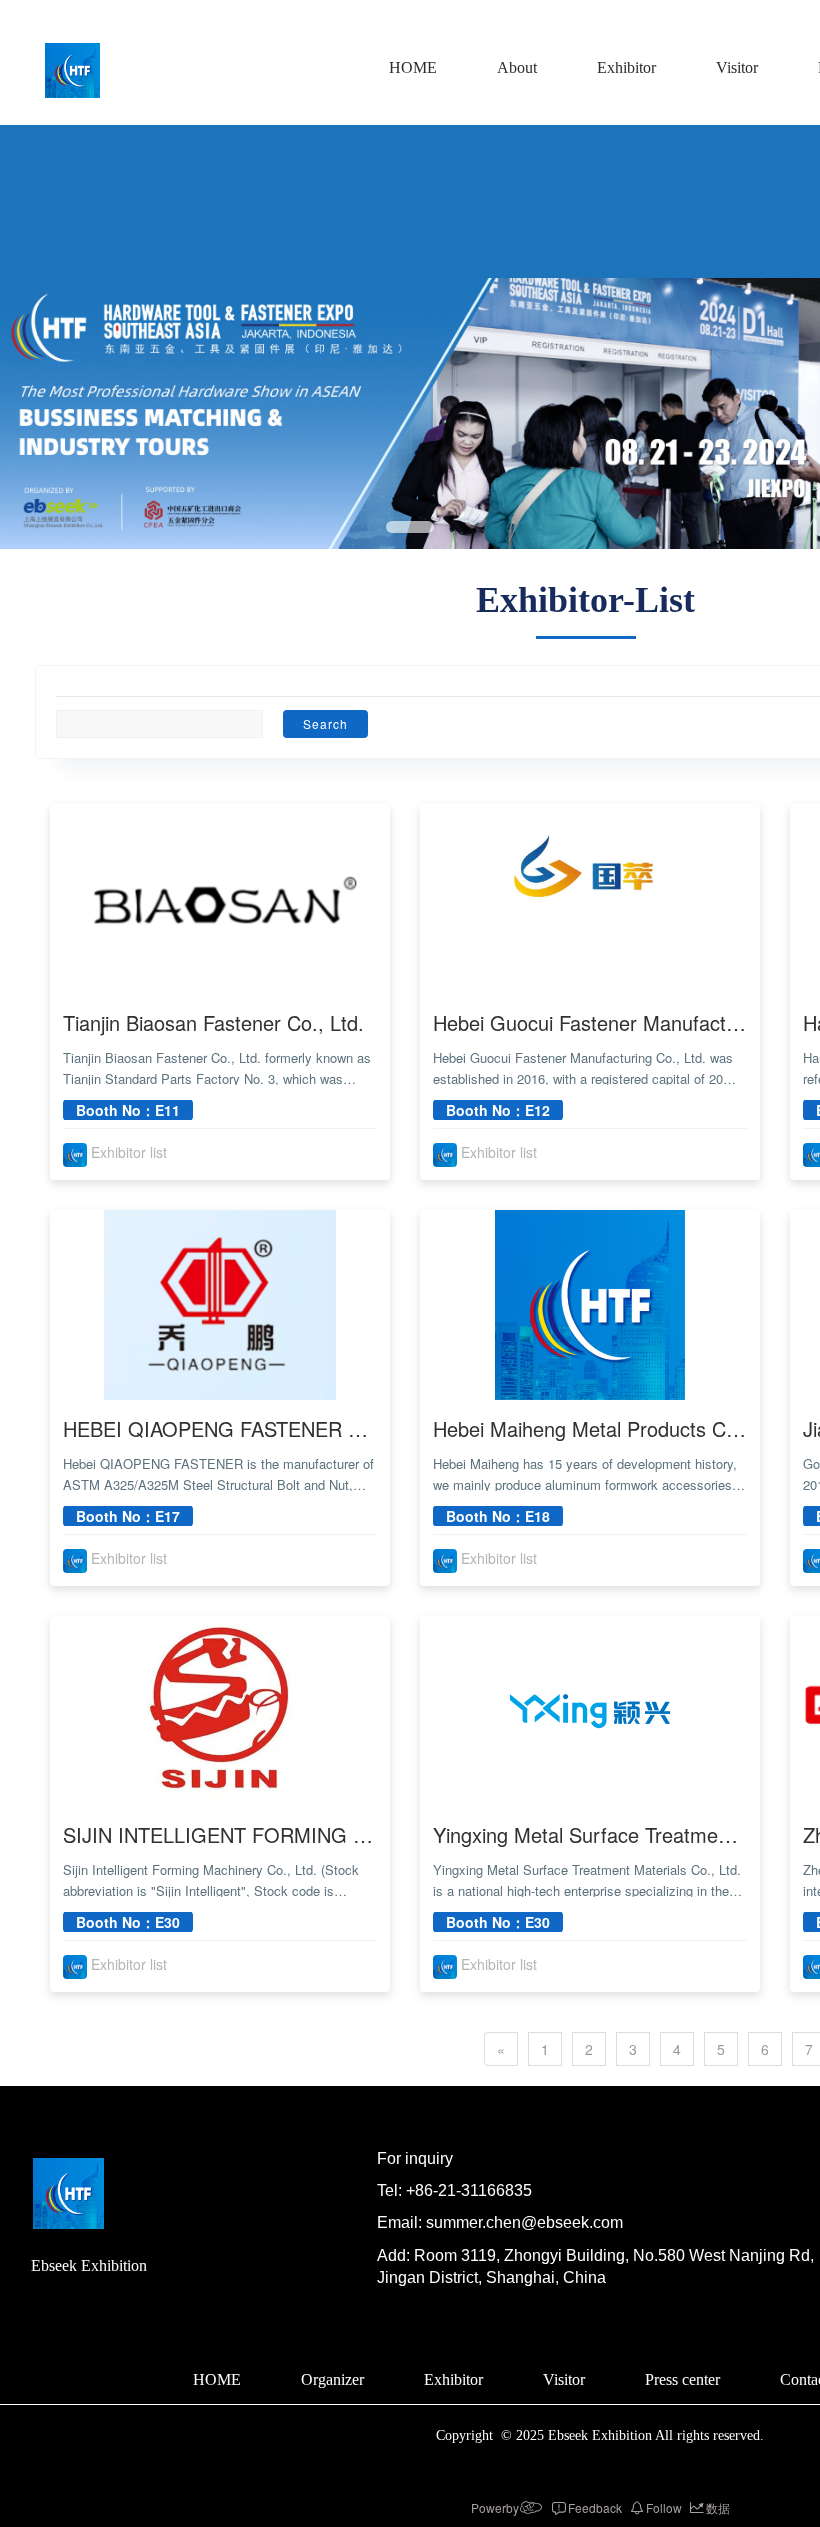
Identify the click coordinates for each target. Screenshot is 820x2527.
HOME (413, 67)
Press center (682, 2379)
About (517, 67)
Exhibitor (626, 67)
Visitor (737, 67)
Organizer (332, 2379)
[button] (410, 527)
